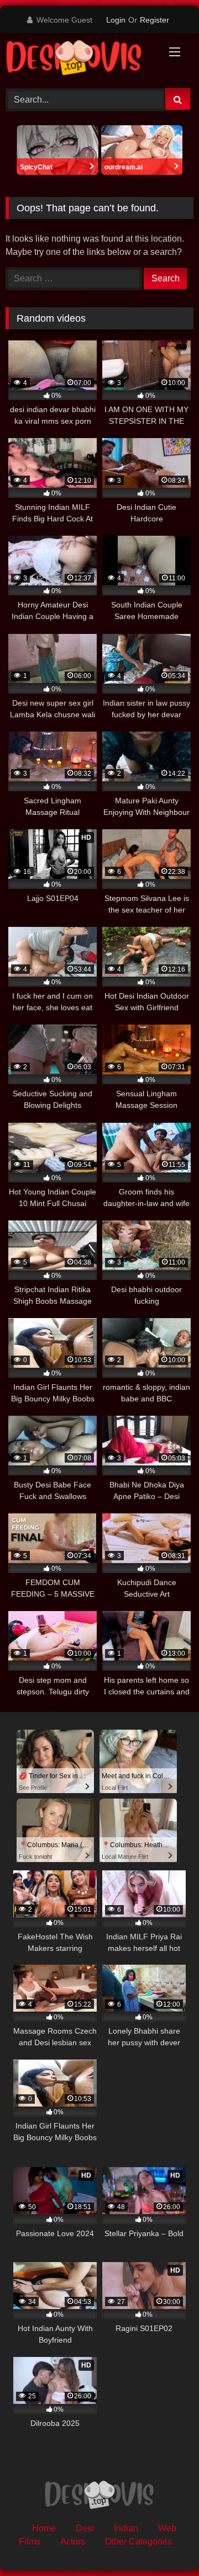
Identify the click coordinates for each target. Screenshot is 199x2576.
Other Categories (138, 2542)
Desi (85, 2528)
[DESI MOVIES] (82, 59)
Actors (73, 2542)
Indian (126, 2528)
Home (44, 2528)
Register (155, 20)
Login (116, 20)
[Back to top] (165, 2543)
